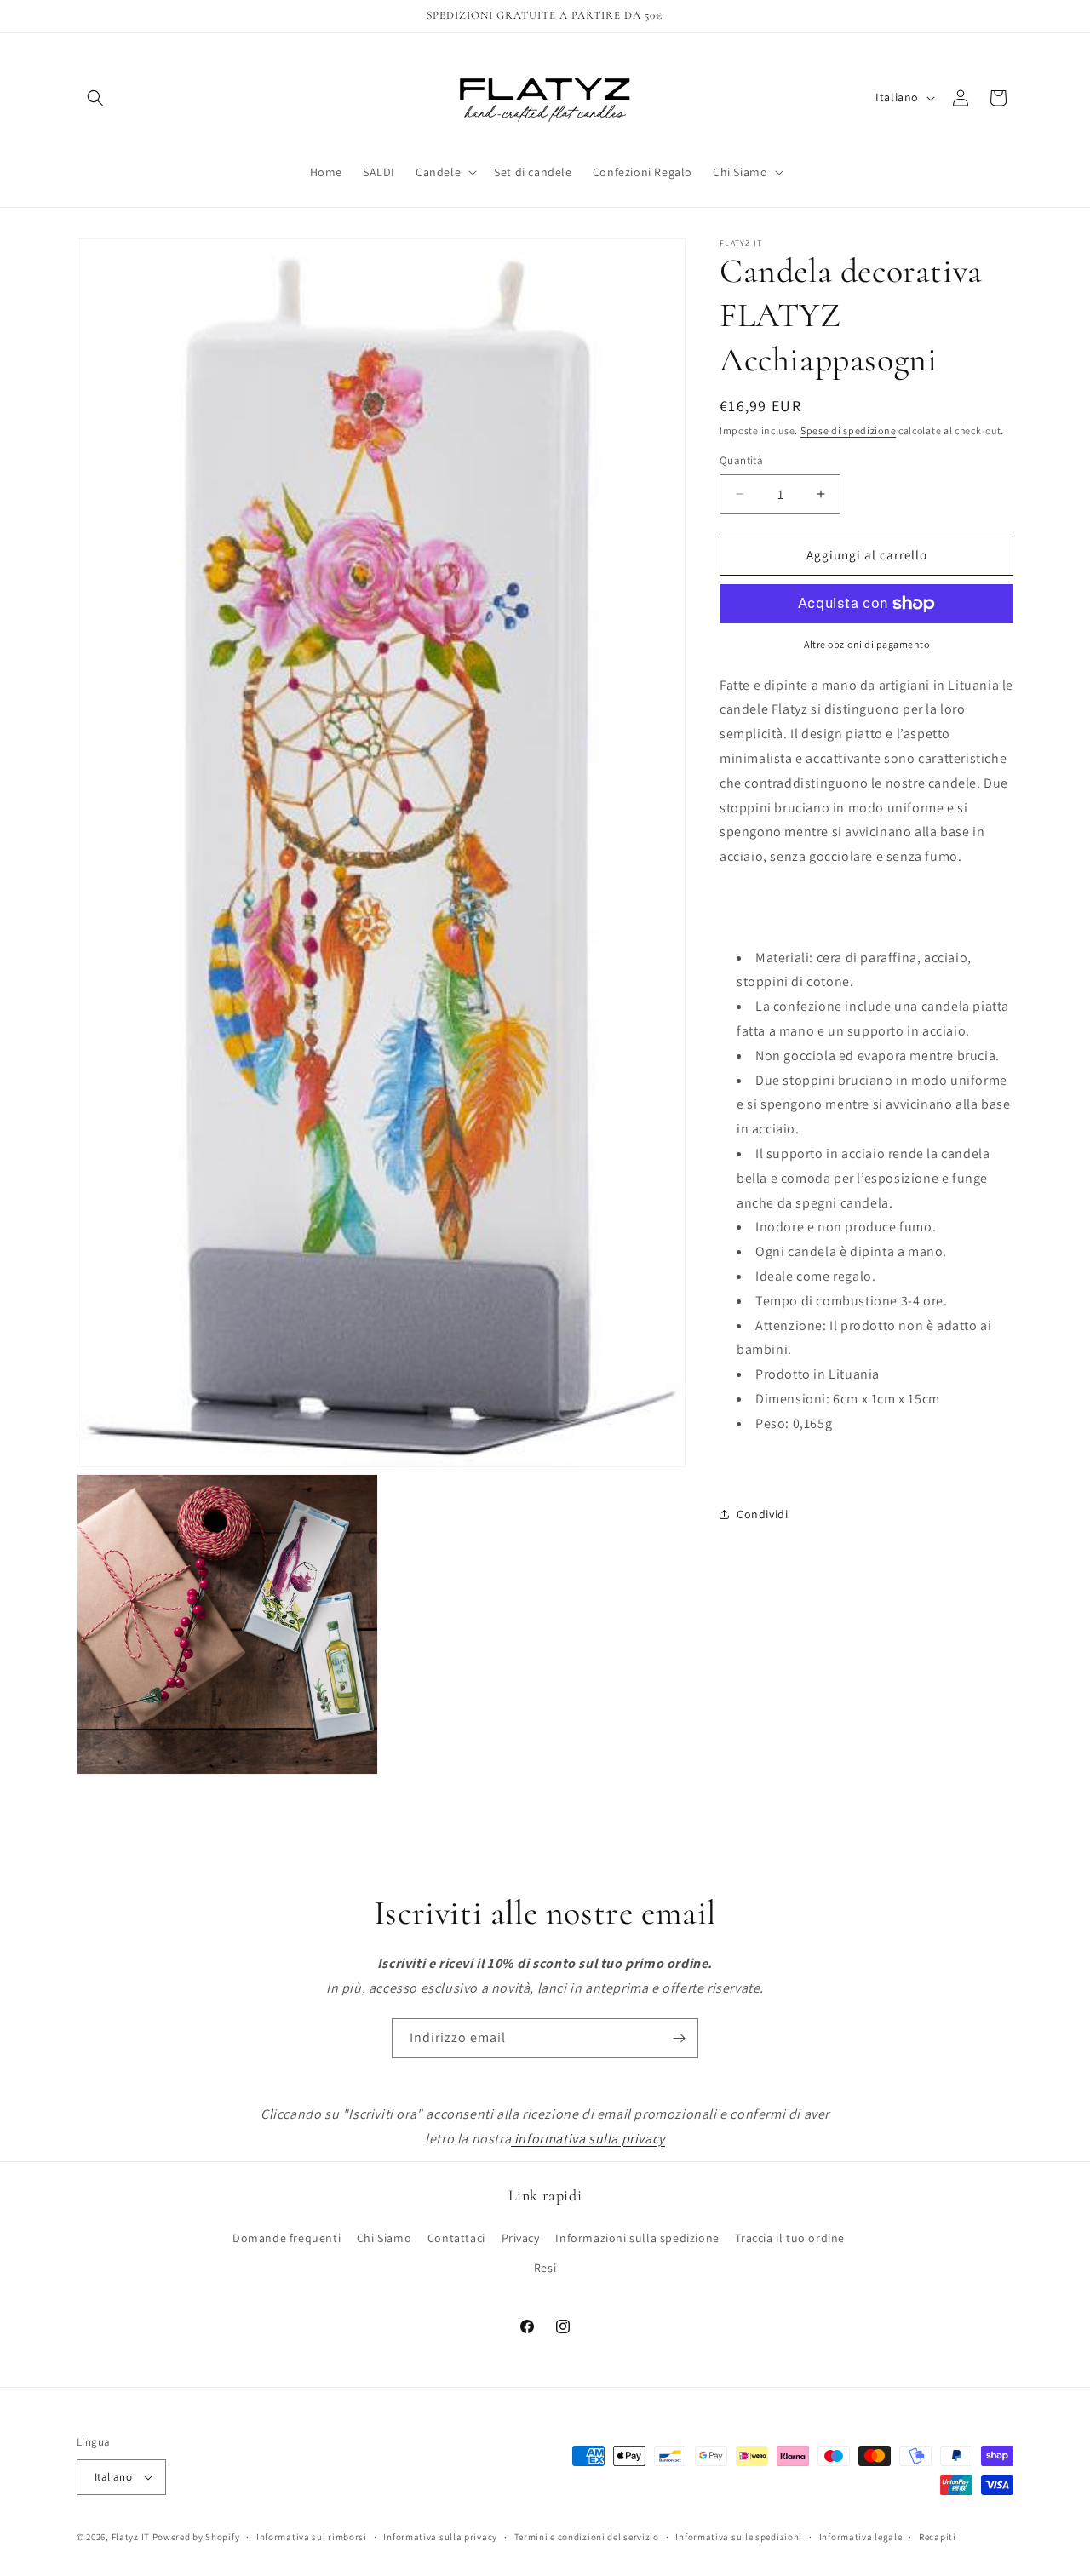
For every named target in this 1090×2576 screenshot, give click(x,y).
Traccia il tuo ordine (790, 2238)
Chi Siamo (384, 2238)
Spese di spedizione (848, 430)
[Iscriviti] (679, 2038)
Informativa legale (861, 2536)
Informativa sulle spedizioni (739, 2536)
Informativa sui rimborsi (312, 2536)
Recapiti (938, 2536)
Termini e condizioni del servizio (587, 2536)
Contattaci (456, 2238)
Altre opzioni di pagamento (866, 644)
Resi (545, 2268)
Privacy (521, 2238)
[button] (95, 98)
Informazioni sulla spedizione (637, 2238)
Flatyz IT (131, 2537)
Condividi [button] (762, 1514)
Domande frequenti (287, 2238)
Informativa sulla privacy (440, 2536)
